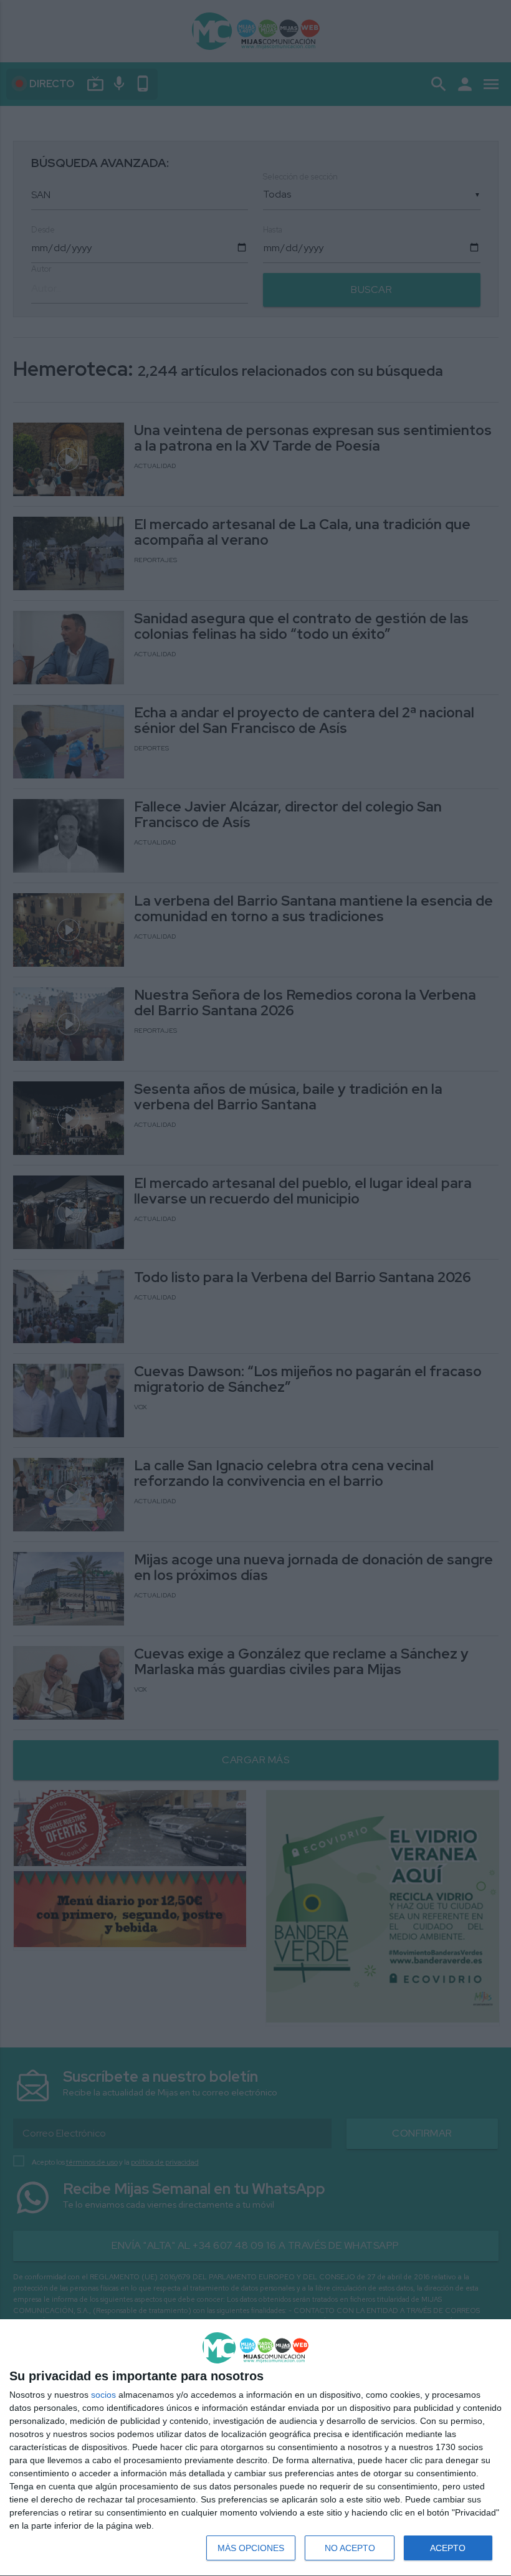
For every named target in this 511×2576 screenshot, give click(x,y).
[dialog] (255, 2448)
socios (103, 2395)
